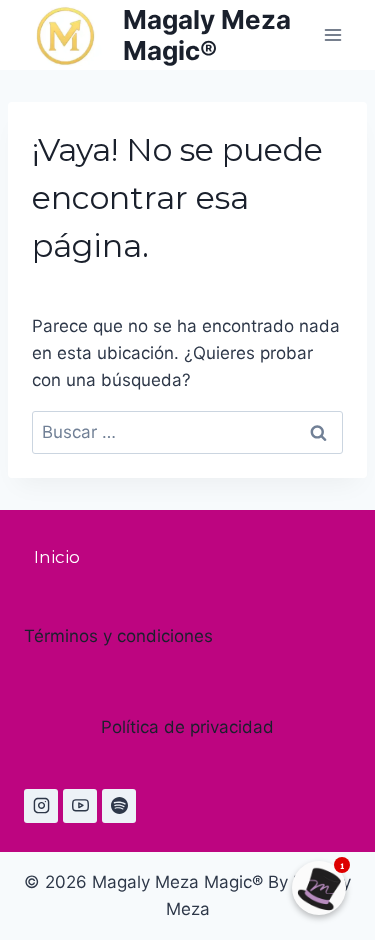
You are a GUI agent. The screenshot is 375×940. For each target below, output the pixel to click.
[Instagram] (41, 806)
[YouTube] (80, 806)
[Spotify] (119, 806)
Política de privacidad (187, 727)
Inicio (57, 557)
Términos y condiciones (118, 636)
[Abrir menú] (332, 34)
